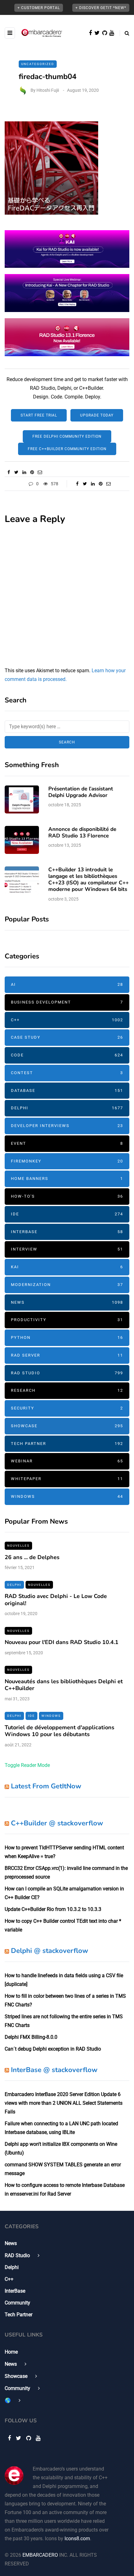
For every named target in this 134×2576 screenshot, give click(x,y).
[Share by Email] (40, 472)
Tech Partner (67, 1444)
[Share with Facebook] (9, 472)
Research (67, 1390)
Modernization (67, 1285)
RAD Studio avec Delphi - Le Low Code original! (56, 1600)
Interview (67, 1249)
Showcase (67, 1426)
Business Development (67, 1002)
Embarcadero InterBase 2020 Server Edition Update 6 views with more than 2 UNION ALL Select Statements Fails (64, 2103)
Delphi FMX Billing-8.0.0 (31, 2037)
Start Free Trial (39, 415)
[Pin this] (32, 472)
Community (17, 2303)
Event (67, 1143)
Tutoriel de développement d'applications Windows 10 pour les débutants (60, 1731)
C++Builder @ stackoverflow (57, 1823)
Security (67, 1408)
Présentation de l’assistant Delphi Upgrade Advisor (81, 792)
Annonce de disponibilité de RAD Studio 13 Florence (82, 832)
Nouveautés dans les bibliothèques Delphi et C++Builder (64, 1685)
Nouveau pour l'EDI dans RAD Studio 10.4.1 (62, 1642)
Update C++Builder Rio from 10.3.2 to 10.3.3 (53, 1909)
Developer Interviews (67, 1126)
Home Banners (67, 1179)
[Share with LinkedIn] (24, 472)
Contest (67, 1073)
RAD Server (67, 1355)
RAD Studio (67, 1373)
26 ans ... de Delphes (32, 1557)
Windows (67, 1496)
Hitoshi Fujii (48, 90)
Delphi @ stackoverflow (50, 1951)
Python (67, 1337)
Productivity (67, 1320)
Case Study (67, 1037)
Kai (67, 1267)
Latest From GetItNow (46, 1786)
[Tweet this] (16, 472)
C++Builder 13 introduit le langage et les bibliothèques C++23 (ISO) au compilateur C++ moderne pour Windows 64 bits (89, 880)
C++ (67, 1020)
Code (67, 1055)
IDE (67, 1214)
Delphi (67, 1108)
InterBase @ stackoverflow (54, 2070)
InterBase (67, 1232)
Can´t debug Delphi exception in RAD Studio (53, 2049)
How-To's (67, 1196)
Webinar (67, 1461)
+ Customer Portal (39, 8)
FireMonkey (67, 1161)
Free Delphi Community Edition (67, 436)
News (67, 1302)
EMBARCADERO (40, 2555)
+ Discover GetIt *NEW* (101, 8)
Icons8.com (77, 2539)
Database (67, 1090)
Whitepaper (67, 1479)
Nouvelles (18, 1546)
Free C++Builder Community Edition (67, 449)
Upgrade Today (97, 415)
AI (67, 984)
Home (11, 2352)
